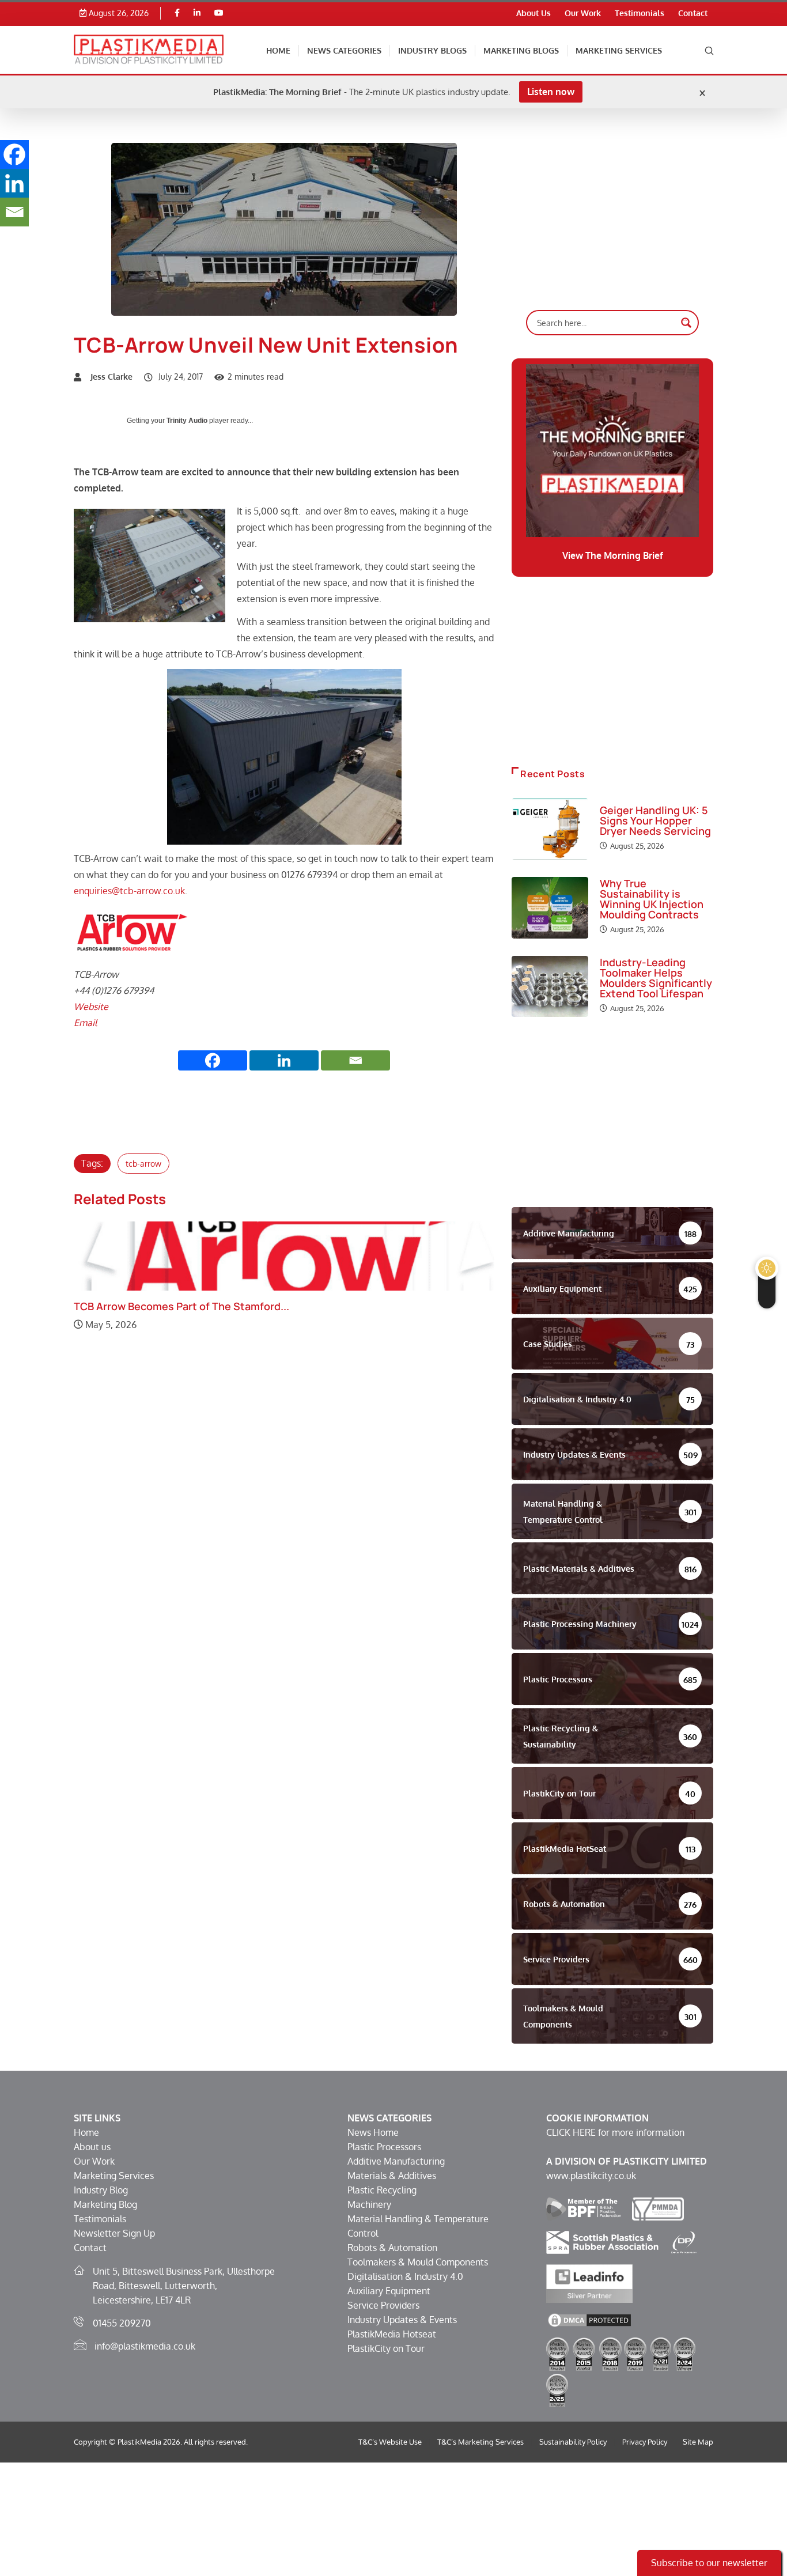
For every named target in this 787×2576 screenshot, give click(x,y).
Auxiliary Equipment (389, 2291)
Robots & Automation (392, 2248)
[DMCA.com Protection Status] (589, 2319)
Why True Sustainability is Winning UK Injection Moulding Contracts (652, 899)
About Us (534, 13)
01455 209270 (122, 2323)
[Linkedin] (197, 13)
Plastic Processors (384, 2147)
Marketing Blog (105, 2204)
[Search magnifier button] (686, 323)
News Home (373, 2132)
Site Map (698, 2442)
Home (278, 50)
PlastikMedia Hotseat (392, 2334)
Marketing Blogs (521, 50)
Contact (693, 13)
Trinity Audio (187, 421)
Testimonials (640, 13)
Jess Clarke (111, 377)
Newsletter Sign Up (114, 2233)
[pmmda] (658, 2208)
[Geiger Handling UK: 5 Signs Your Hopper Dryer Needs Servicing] (550, 829)
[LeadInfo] (589, 2283)
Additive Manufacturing (396, 2161)
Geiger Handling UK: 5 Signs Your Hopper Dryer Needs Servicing (655, 820)
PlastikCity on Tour (386, 2348)
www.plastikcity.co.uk (591, 2176)
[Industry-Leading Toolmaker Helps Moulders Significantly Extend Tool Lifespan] (550, 986)
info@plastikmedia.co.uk (145, 2346)
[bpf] (584, 2208)
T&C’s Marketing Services (480, 2442)
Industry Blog (101, 2190)
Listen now (551, 92)
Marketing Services (619, 50)
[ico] (684, 2241)
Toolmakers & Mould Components (418, 2262)
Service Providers (383, 2305)
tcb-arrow (143, 1164)
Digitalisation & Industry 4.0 (405, 2276)
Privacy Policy (645, 2442)
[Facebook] (177, 13)
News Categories (344, 50)
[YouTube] (219, 13)
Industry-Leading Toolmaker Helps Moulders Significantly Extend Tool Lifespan (656, 978)
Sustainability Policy (573, 2442)
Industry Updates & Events (402, 2320)
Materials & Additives (392, 2176)
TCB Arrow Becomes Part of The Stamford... (181, 1306)
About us (92, 2147)
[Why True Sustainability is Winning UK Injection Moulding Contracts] (550, 907)
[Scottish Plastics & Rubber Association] (602, 2241)
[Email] (355, 1060)
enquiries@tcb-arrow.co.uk (129, 891)
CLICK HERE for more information (615, 2132)
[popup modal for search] (709, 50)
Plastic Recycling (382, 2190)
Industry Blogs (432, 50)
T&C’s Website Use (390, 2442)
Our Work (583, 13)
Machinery (369, 2204)
